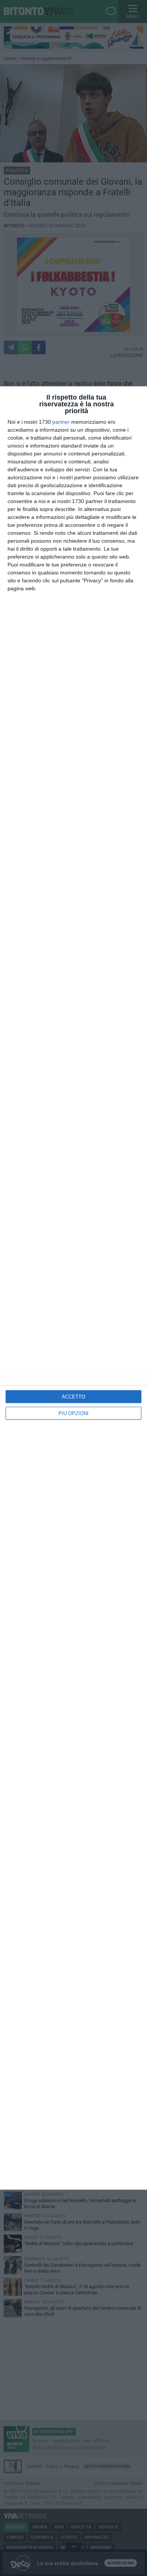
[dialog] (73, 1288)
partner (61, 422)
